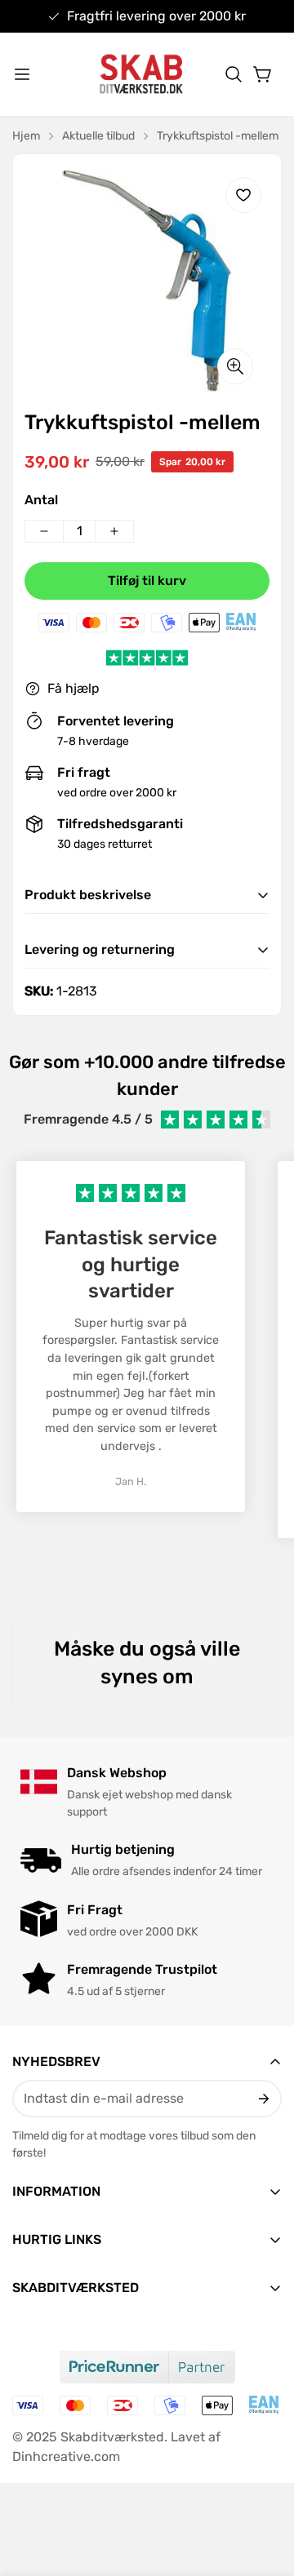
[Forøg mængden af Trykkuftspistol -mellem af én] (114, 531)
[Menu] (22, 74)
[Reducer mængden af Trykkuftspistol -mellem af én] (44, 531)
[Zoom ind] (235, 366)
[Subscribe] (263, 2099)
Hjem (26, 136)
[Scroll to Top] (265, 2490)
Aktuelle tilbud (98, 136)
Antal (41, 500)
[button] (234, 74)
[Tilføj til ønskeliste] (243, 195)
